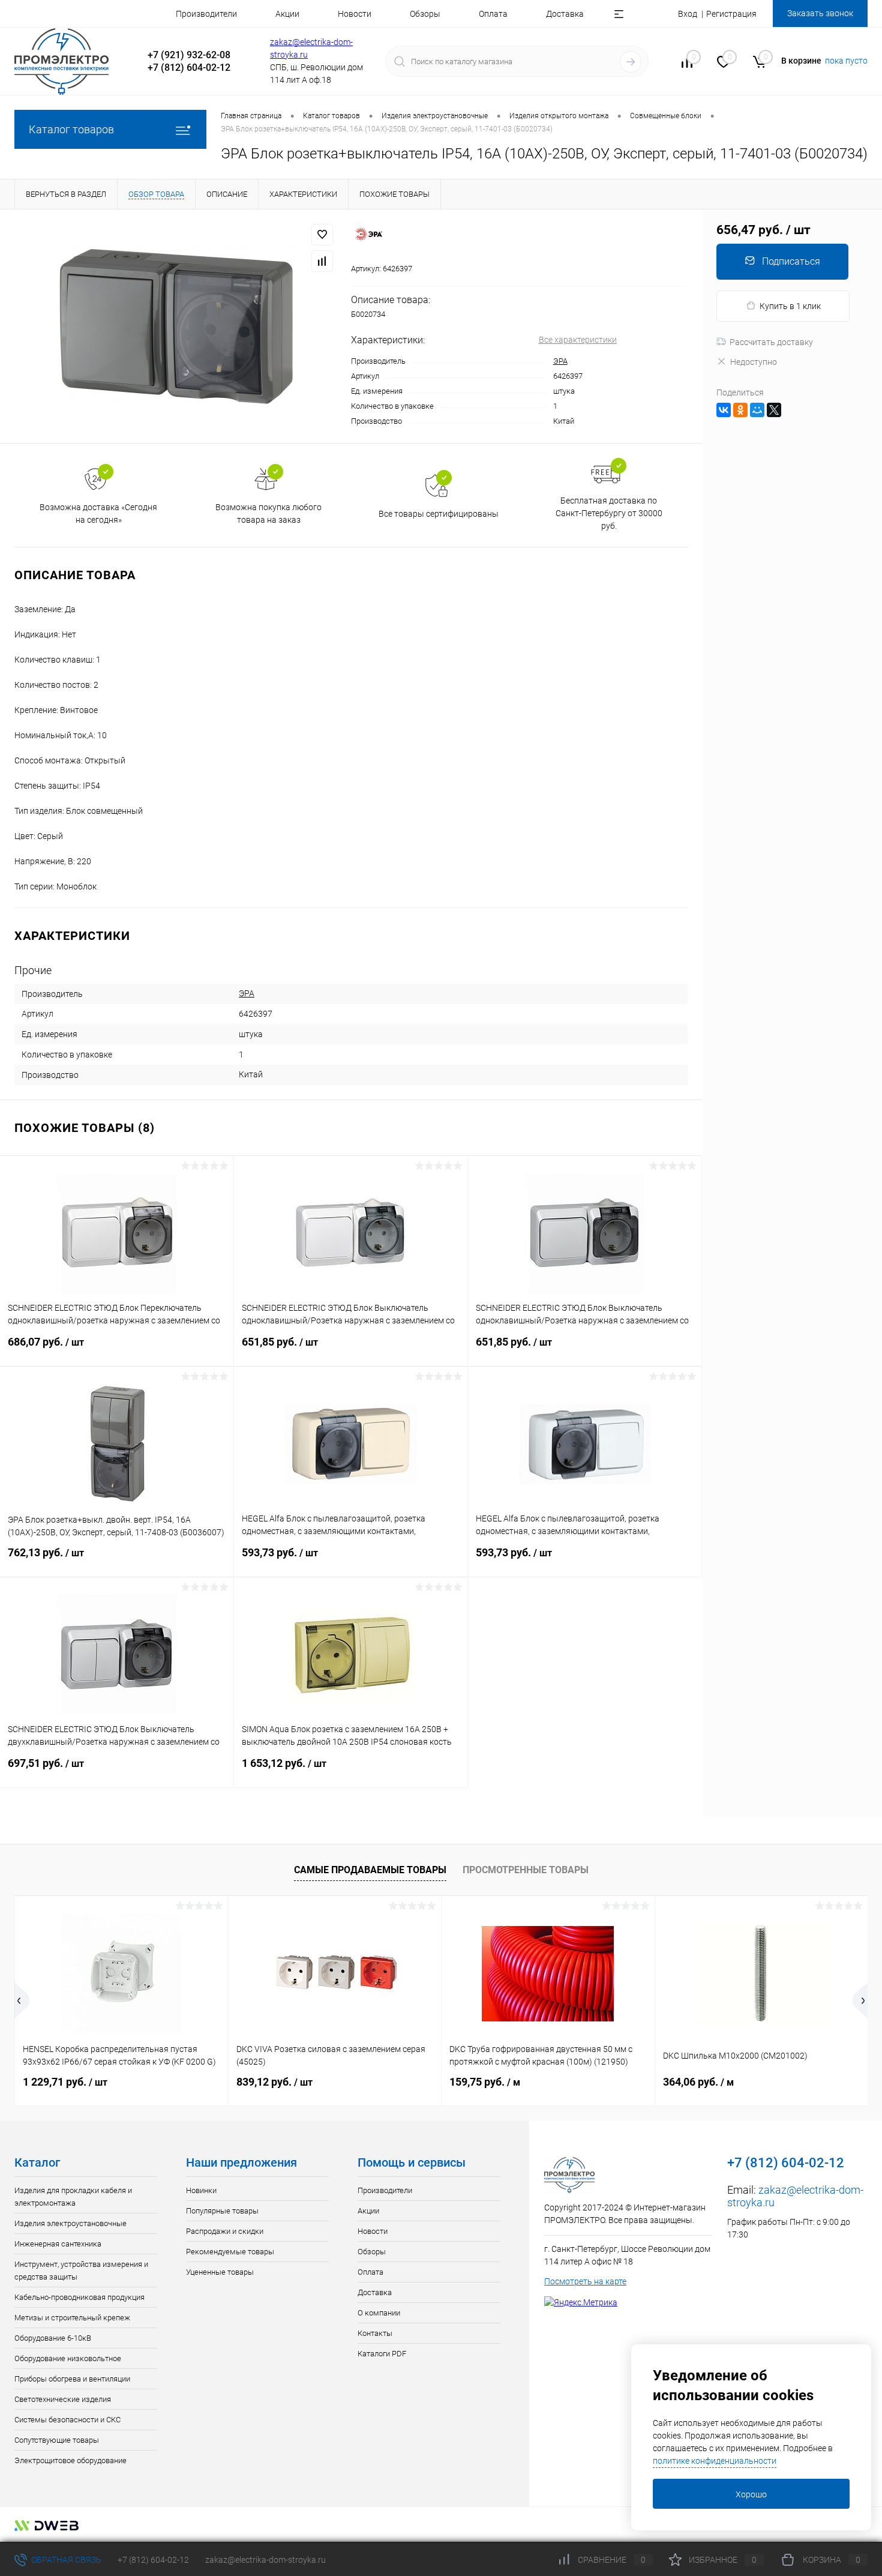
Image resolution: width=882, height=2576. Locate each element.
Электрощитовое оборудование (70, 2460)
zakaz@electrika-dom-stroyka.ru (265, 2560)
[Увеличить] (175, 326)
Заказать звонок (820, 13)
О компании (379, 2313)
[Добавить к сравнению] (322, 261)
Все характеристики (578, 340)
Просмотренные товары (526, 1870)
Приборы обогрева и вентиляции (72, 2379)
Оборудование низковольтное (68, 2358)
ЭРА (560, 361)
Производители (206, 14)
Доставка (565, 14)
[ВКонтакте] (724, 410)
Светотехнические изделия (63, 2399)
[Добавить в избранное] (322, 235)
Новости (355, 14)
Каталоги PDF (382, 2354)
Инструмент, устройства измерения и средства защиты (81, 2271)
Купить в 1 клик (790, 306)
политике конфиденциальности (715, 2461)
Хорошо (751, 2494)
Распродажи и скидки (225, 2231)
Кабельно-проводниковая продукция (79, 2297)
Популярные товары (222, 2211)
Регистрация (731, 14)
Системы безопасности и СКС (67, 2420)
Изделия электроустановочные (70, 2223)
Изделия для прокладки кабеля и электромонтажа (73, 2197)
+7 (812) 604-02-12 (153, 2560)
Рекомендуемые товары (230, 2252)
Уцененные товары (220, 2272)
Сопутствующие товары (57, 2440)
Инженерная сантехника (58, 2244)
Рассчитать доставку (771, 342)
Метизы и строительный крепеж (72, 2318)
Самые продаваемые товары (370, 1870)
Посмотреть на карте (585, 2281)
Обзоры (425, 14)
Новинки (201, 2190)
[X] (774, 410)
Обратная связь (65, 2560)
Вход (688, 14)
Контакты (375, 2333)
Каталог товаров (71, 129)
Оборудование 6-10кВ (53, 2338)
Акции (287, 14)
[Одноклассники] (740, 410)
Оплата (493, 14)
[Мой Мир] (757, 410)
